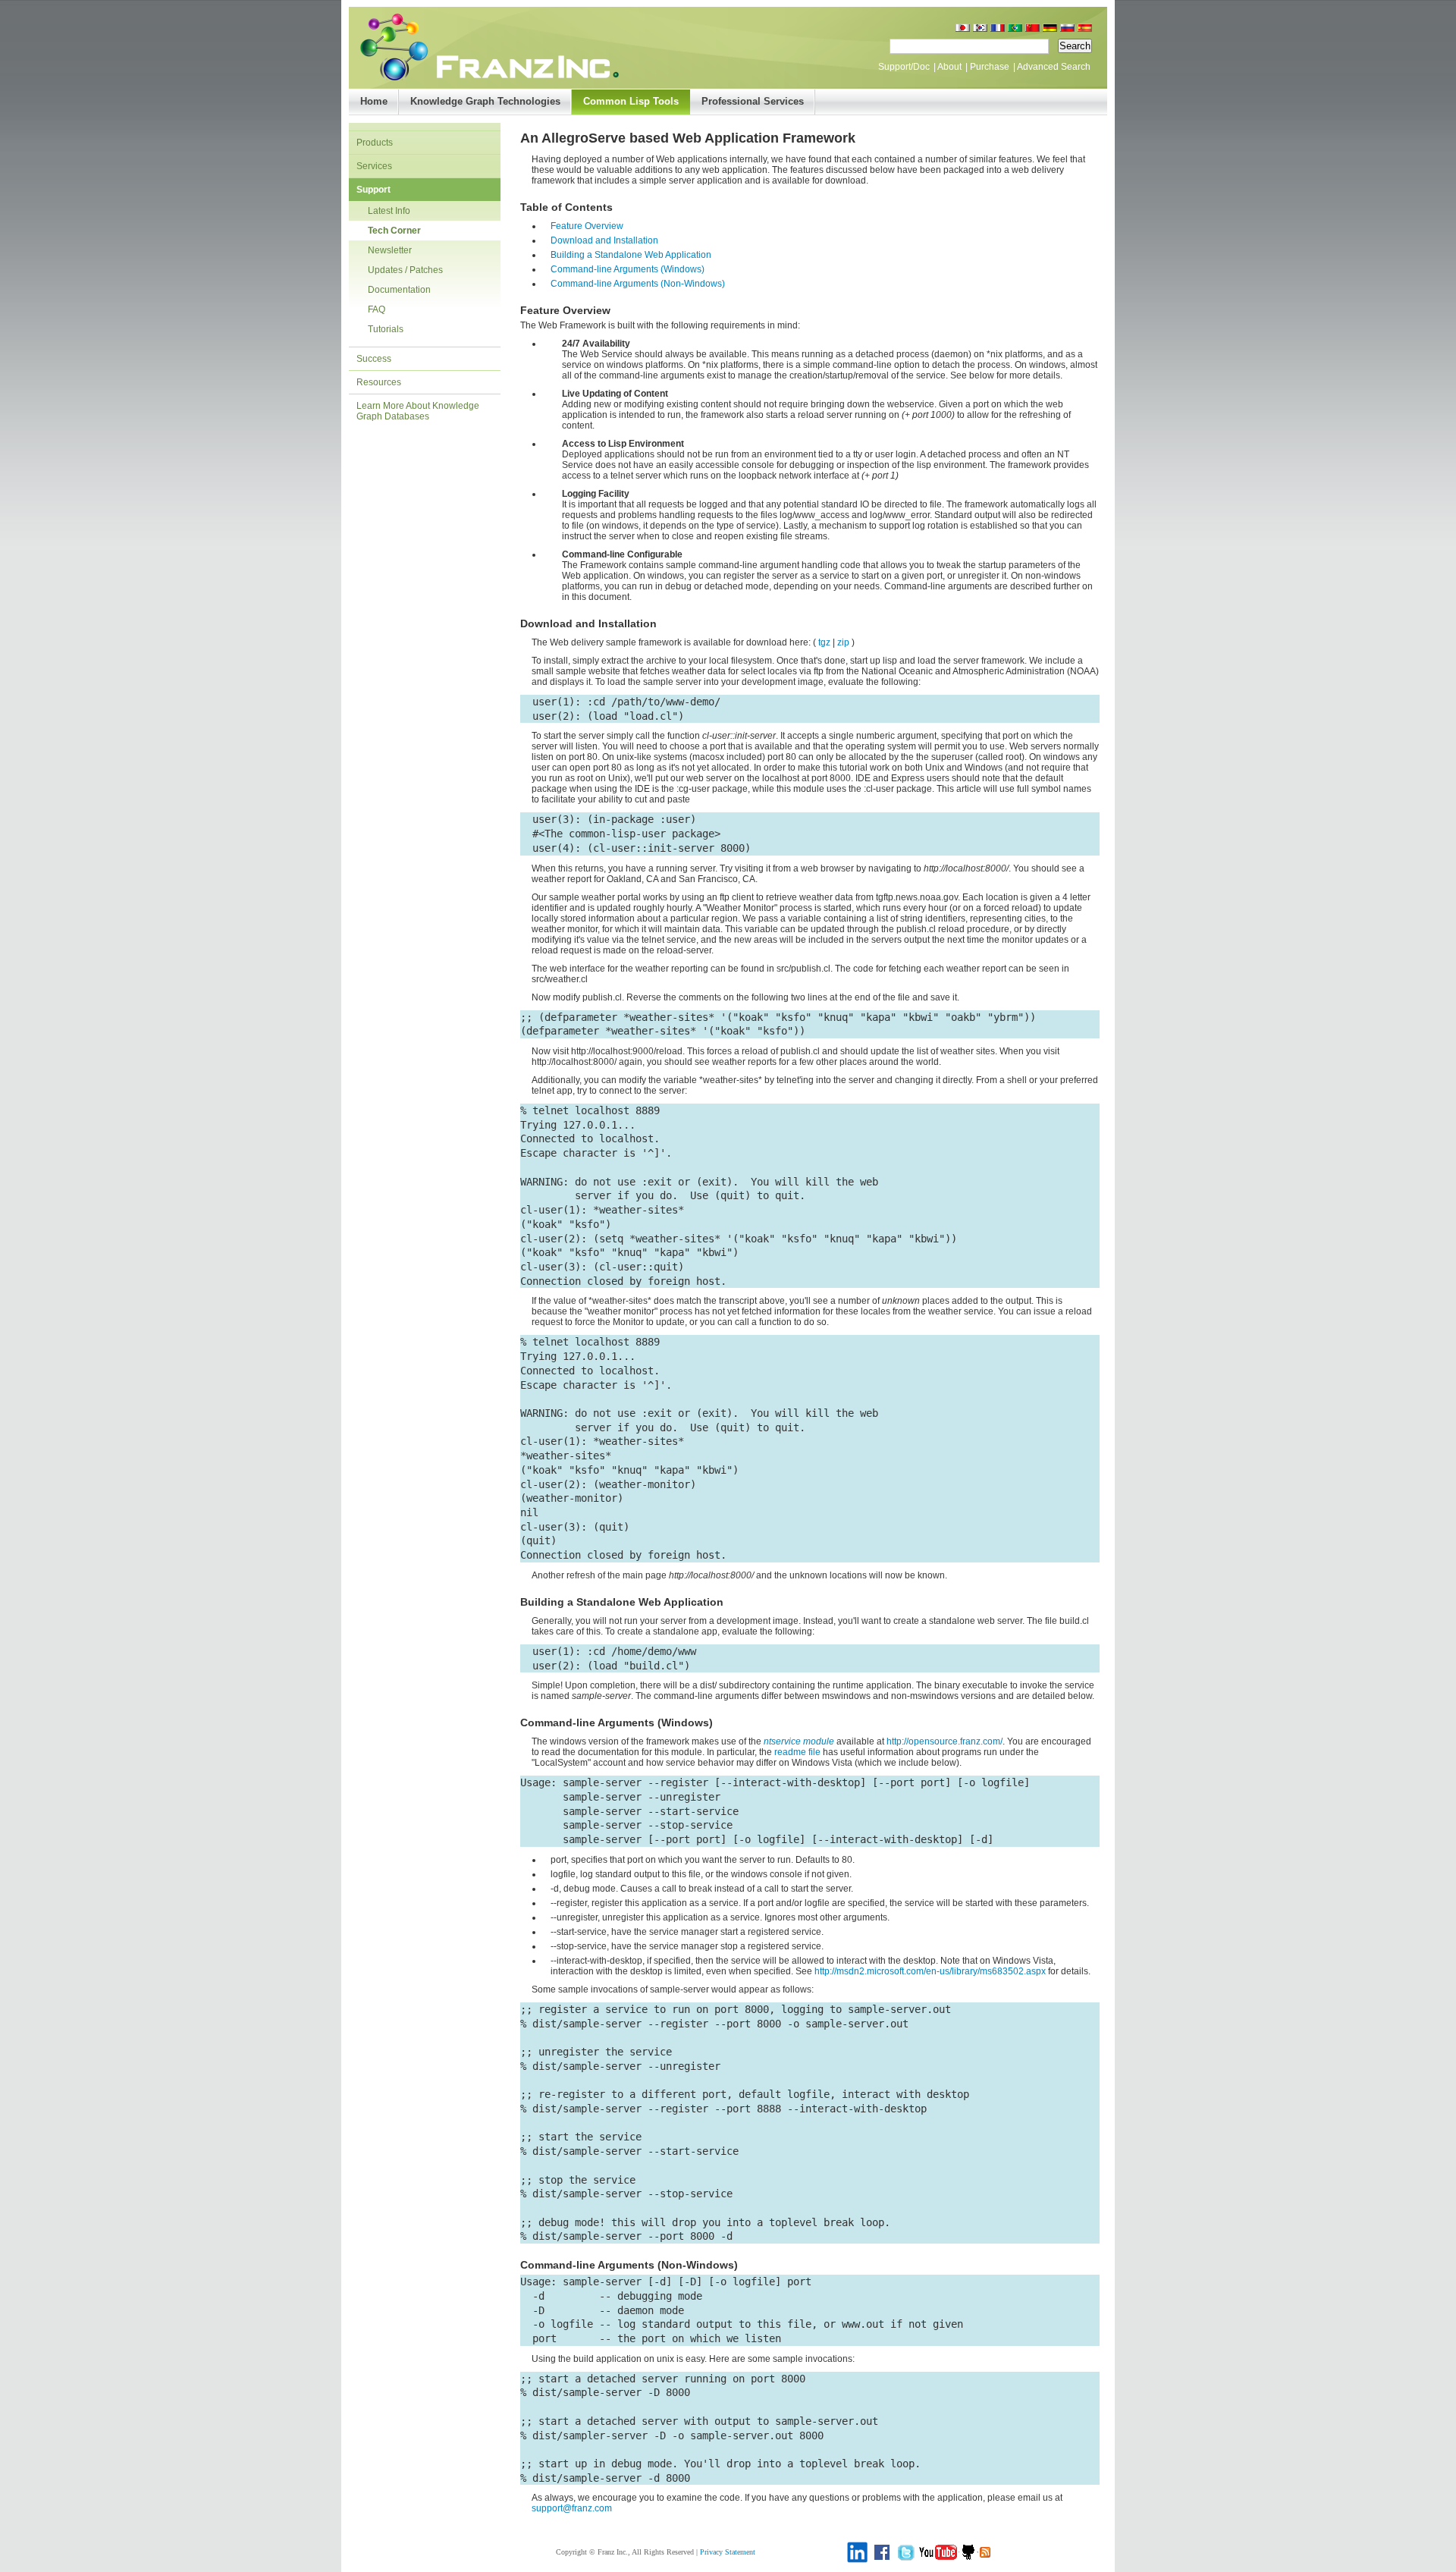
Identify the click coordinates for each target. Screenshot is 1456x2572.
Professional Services (753, 101)
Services (374, 166)
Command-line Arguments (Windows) (628, 269)
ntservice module (799, 1741)
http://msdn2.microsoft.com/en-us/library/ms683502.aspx (930, 1971)
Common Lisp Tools (631, 101)
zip (843, 642)
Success (374, 359)
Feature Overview (587, 226)
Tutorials (386, 329)
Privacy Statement (728, 2552)
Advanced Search (1054, 67)
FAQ (377, 309)
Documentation (399, 290)
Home (374, 101)
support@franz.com (572, 2508)
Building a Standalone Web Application (631, 255)
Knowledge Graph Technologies (485, 101)
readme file (797, 1752)
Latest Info (389, 211)
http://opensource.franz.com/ (945, 1741)
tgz (824, 642)
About (949, 67)
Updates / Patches (405, 270)
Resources (379, 382)
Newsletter (390, 250)
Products (375, 143)
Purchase (990, 67)
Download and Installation (604, 240)
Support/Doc (904, 67)
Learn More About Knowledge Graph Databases (418, 411)
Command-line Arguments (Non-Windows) (638, 284)
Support (373, 190)
